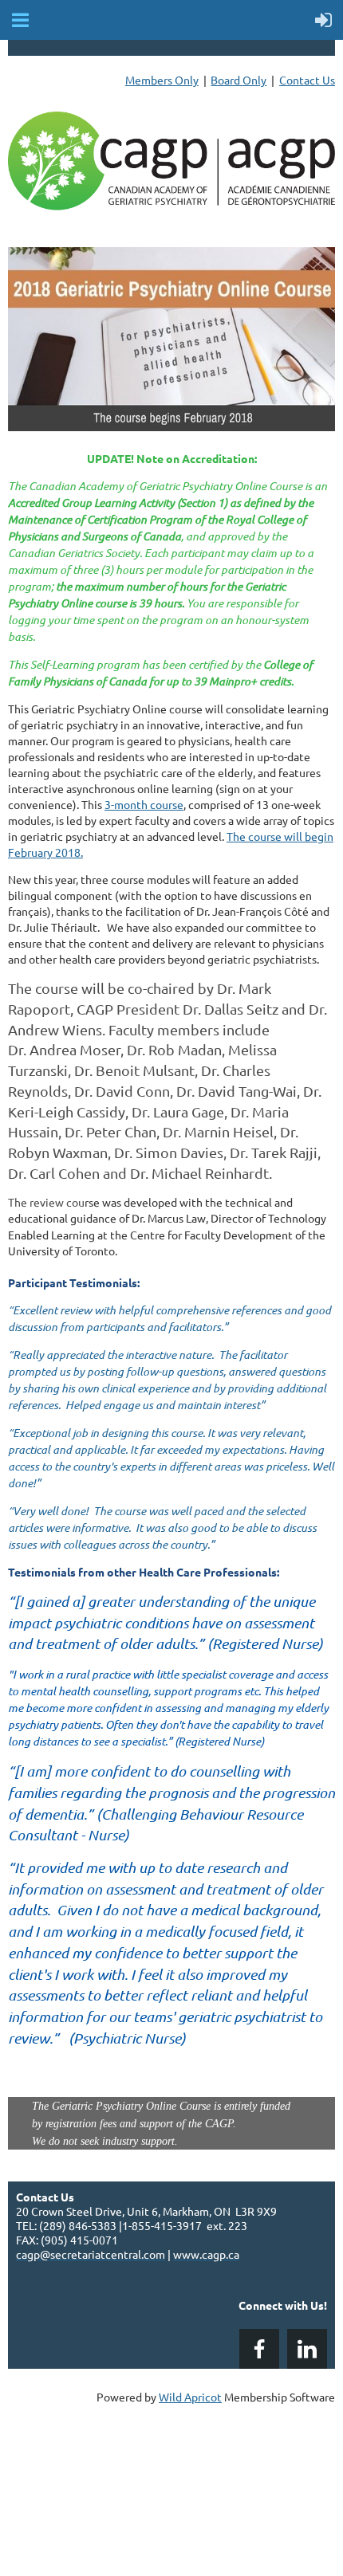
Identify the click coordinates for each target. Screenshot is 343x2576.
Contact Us (307, 80)
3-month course (144, 804)
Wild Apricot (190, 2397)
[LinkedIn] (307, 2349)
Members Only (162, 80)
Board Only (239, 80)
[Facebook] (259, 2349)
